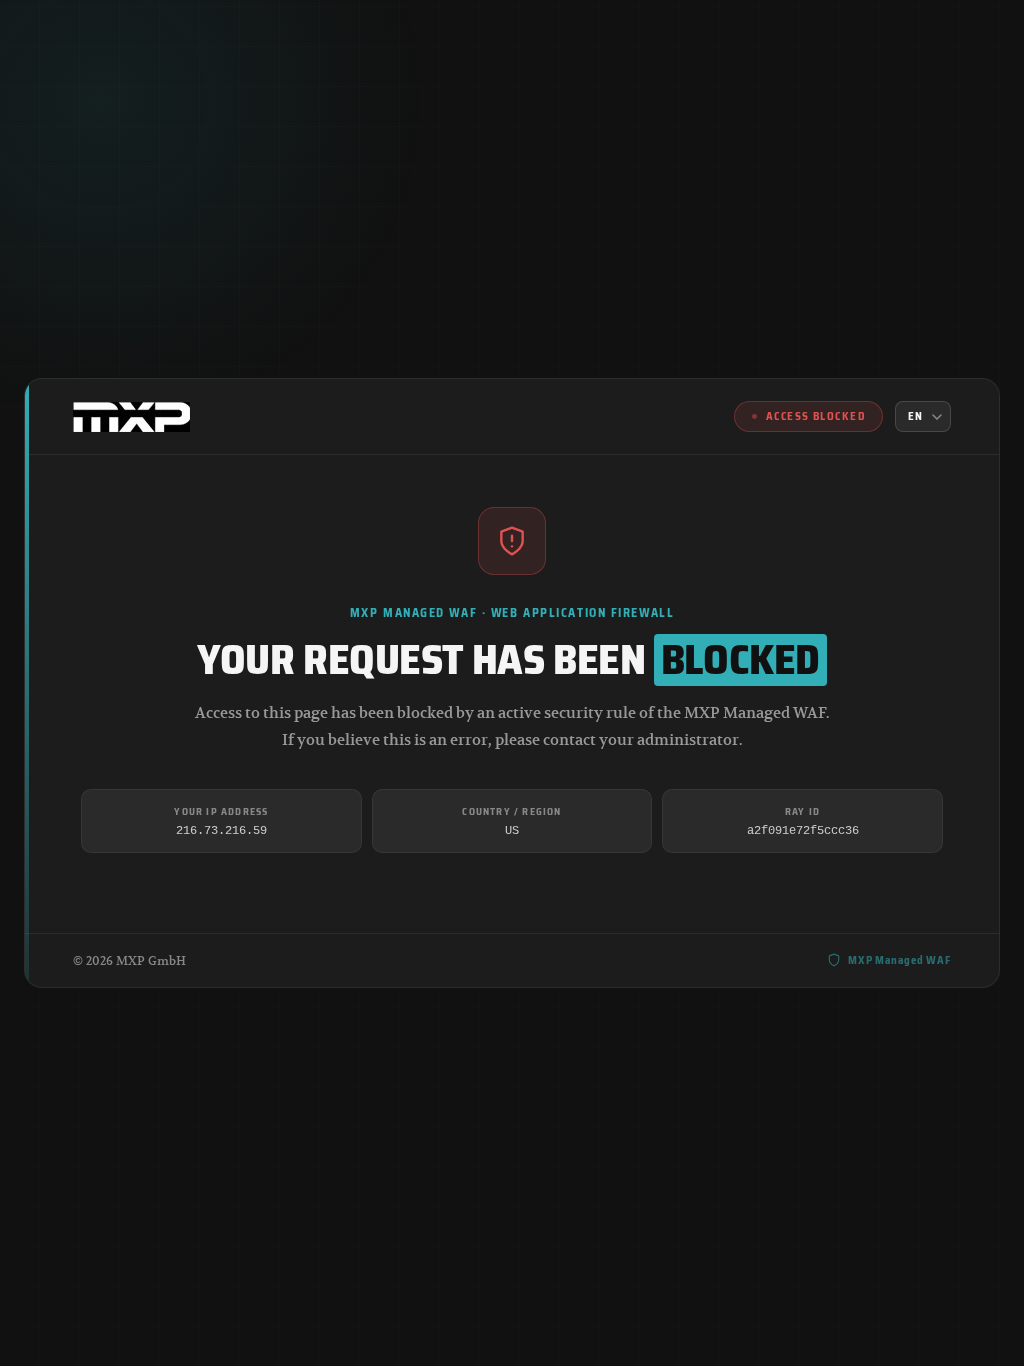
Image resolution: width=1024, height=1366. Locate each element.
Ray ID (802, 811)
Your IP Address (221, 811)
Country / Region (511, 811)
